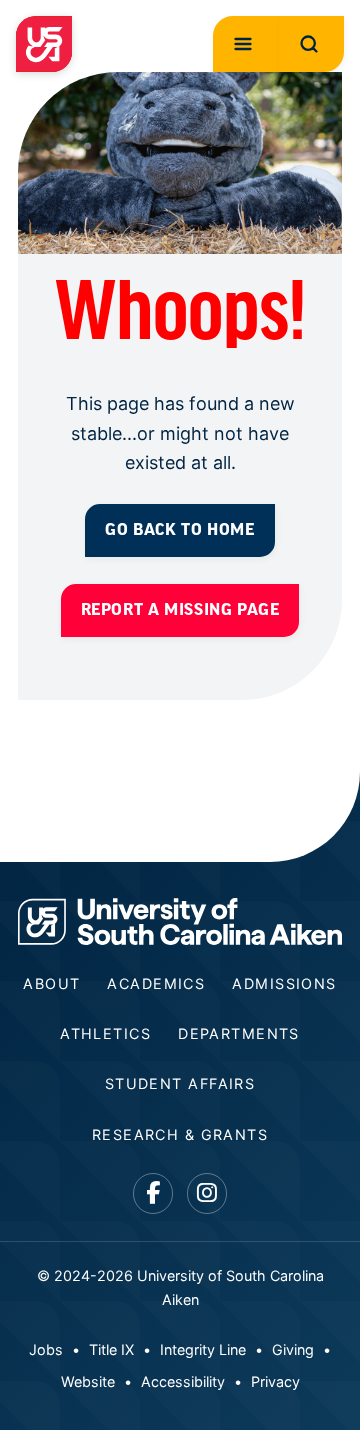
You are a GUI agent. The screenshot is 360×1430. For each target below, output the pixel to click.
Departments (239, 1033)
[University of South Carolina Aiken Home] (44, 44)
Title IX (111, 1349)
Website (88, 1381)
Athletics (105, 1033)
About (51, 983)
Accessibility (183, 1381)
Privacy (275, 1381)
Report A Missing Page (180, 609)
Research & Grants (180, 1134)
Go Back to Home (179, 529)
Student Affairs (180, 1083)
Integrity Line (203, 1349)
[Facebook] (153, 1193)
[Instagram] (207, 1193)
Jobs (46, 1349)
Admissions (284, 983)
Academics (156, 983)
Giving (293, 1349)
